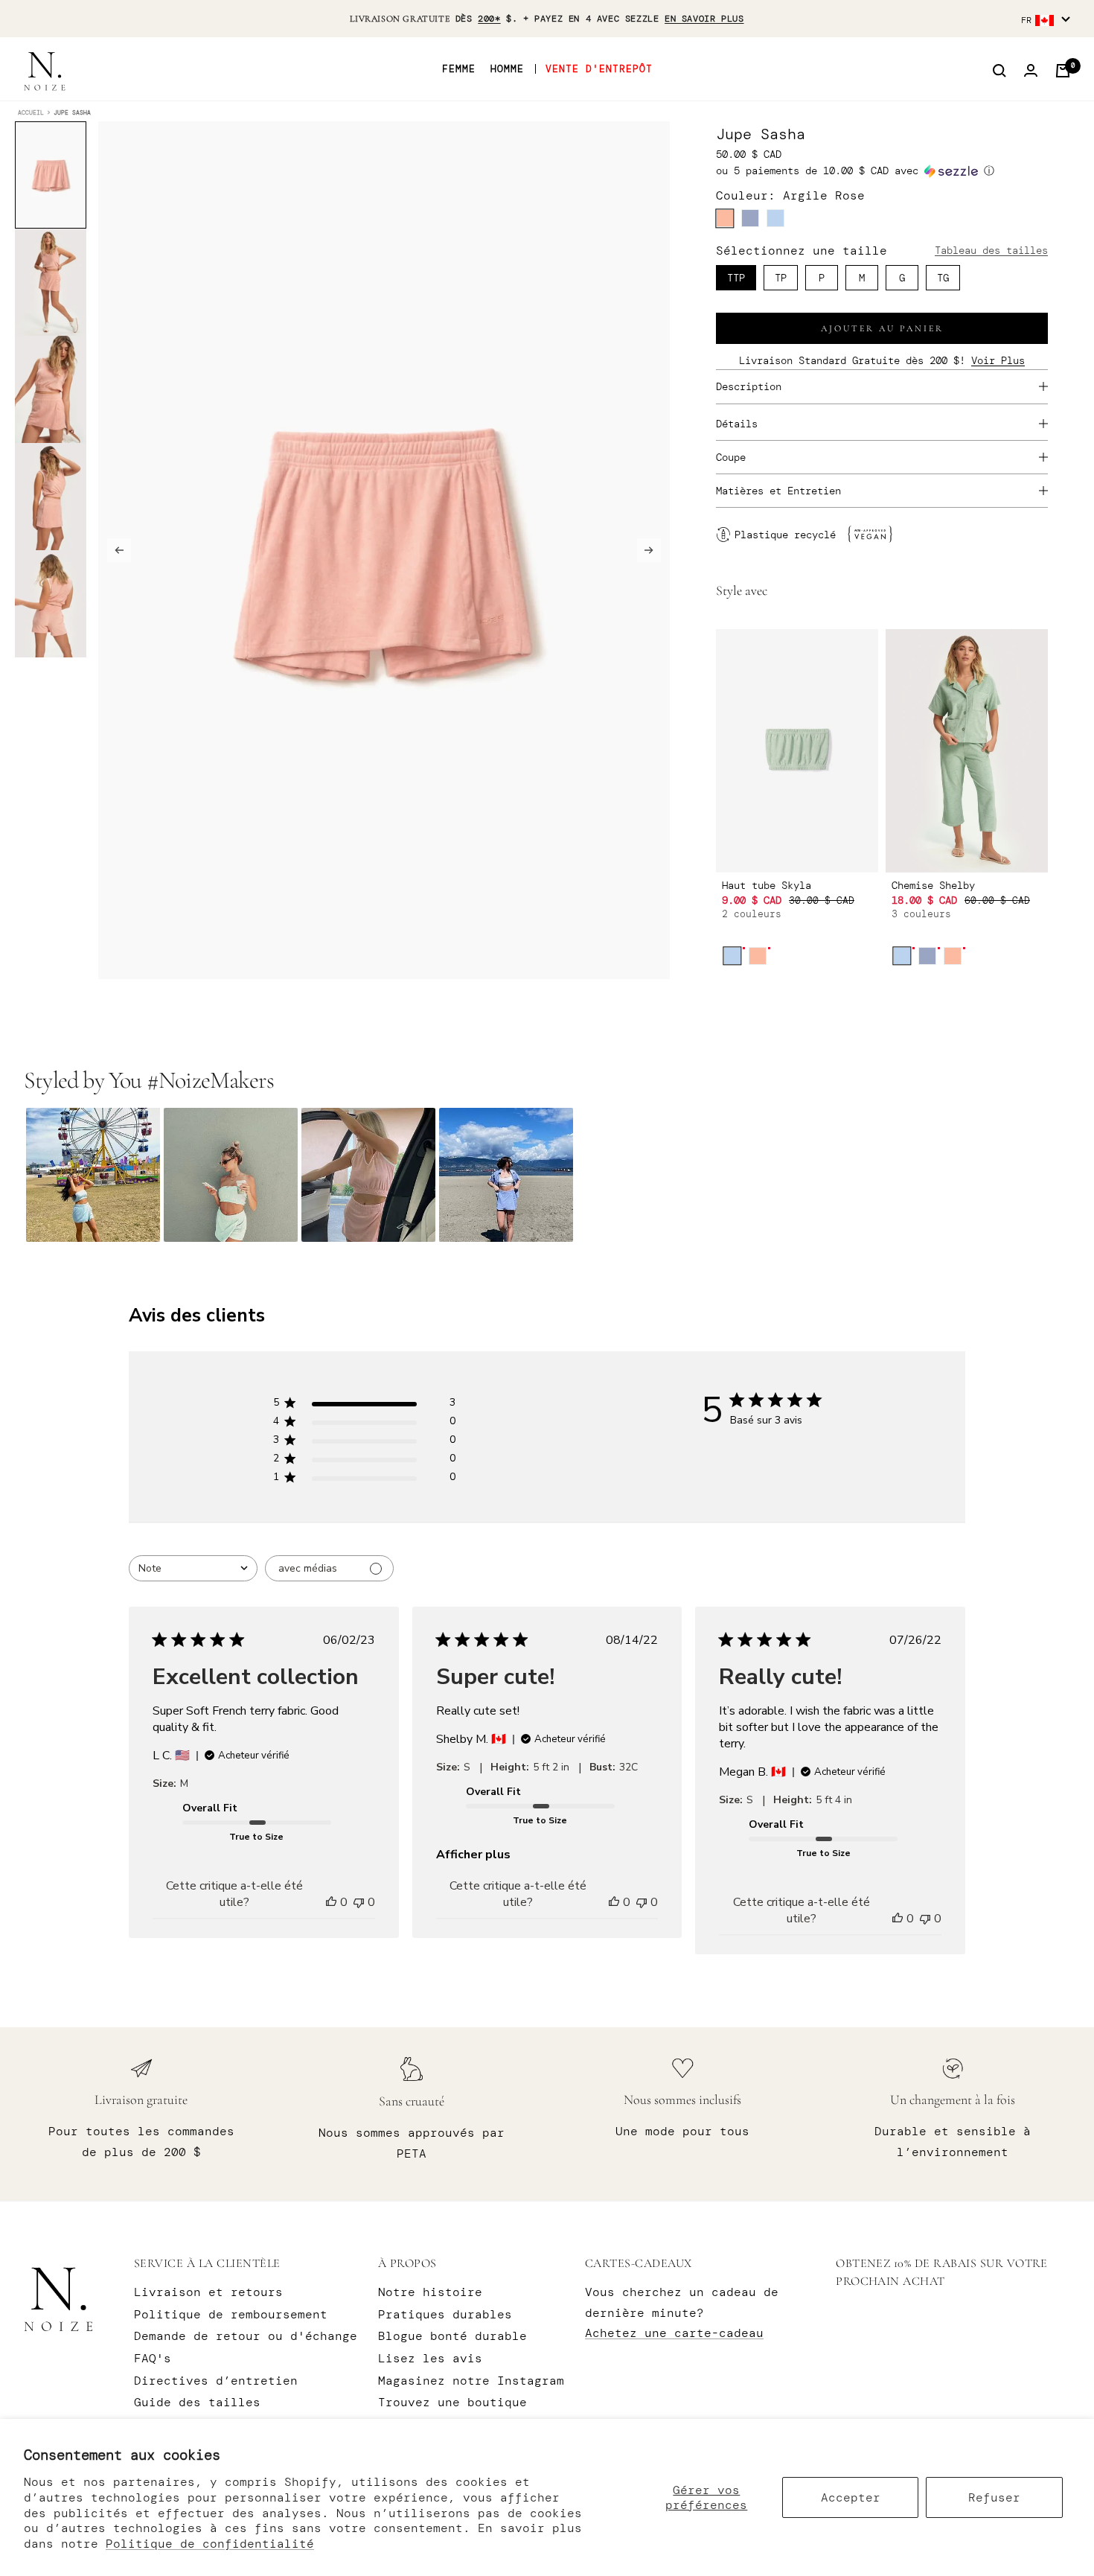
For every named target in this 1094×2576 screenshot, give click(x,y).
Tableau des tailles (991, 250)
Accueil (31, 112)
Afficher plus (473, 1855)
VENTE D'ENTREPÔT (599, 69)
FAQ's (153, 2358)
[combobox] (193, 1568)
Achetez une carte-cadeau (674, 2333)
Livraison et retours (208, 2292)
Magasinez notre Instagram (471, 2381)
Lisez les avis (430, 2358)
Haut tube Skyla (767, 885)
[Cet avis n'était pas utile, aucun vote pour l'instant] (359, 1902)
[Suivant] (649, 550)
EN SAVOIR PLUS (704, 19)
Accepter (851, 2497)
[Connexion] (1031, 71)
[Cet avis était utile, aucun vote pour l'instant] (331, 1902)
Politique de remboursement (231, 2314)
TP (781, 278)
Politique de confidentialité (210, 2544)
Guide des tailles (197, 2402)
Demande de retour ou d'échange (246, 2336)
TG (943, 278)
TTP (736, 278)
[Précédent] (119, 550)
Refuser (994, 2497)
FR (1026, 20)
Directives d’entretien (216, 2381)
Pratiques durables (445, 2314)
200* (489, 19)
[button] (882, 171)
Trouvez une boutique (452, 2402)
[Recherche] (999, 71)
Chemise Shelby (933, 885)
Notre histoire (430, 2292)
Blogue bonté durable (452, 2336)
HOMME (507, 69)
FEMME (459, 69)
